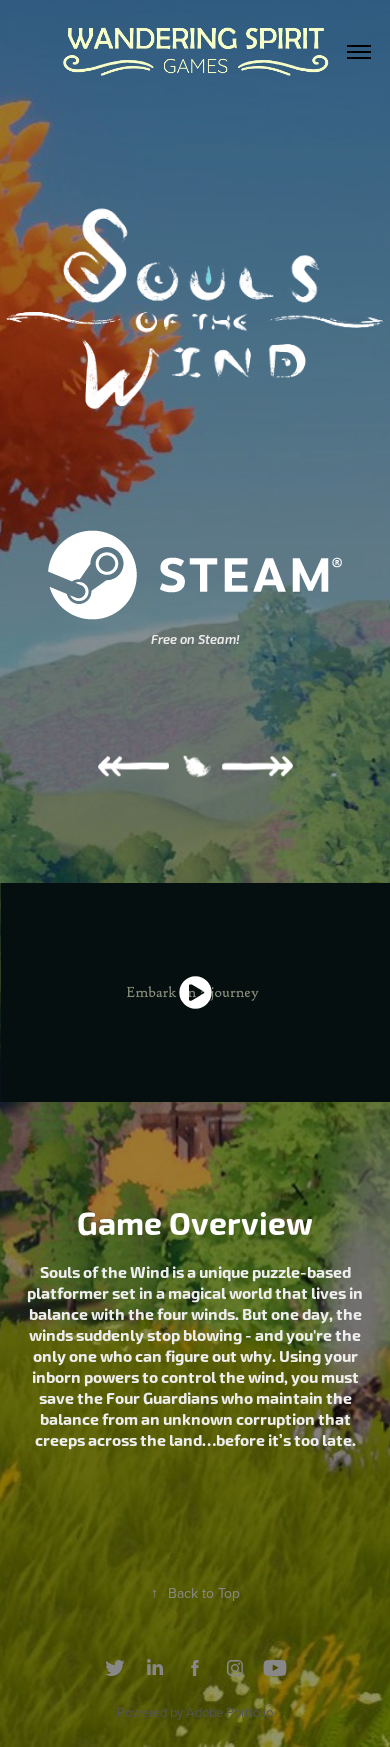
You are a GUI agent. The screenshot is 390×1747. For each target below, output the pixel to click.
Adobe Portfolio (229, 1712)
